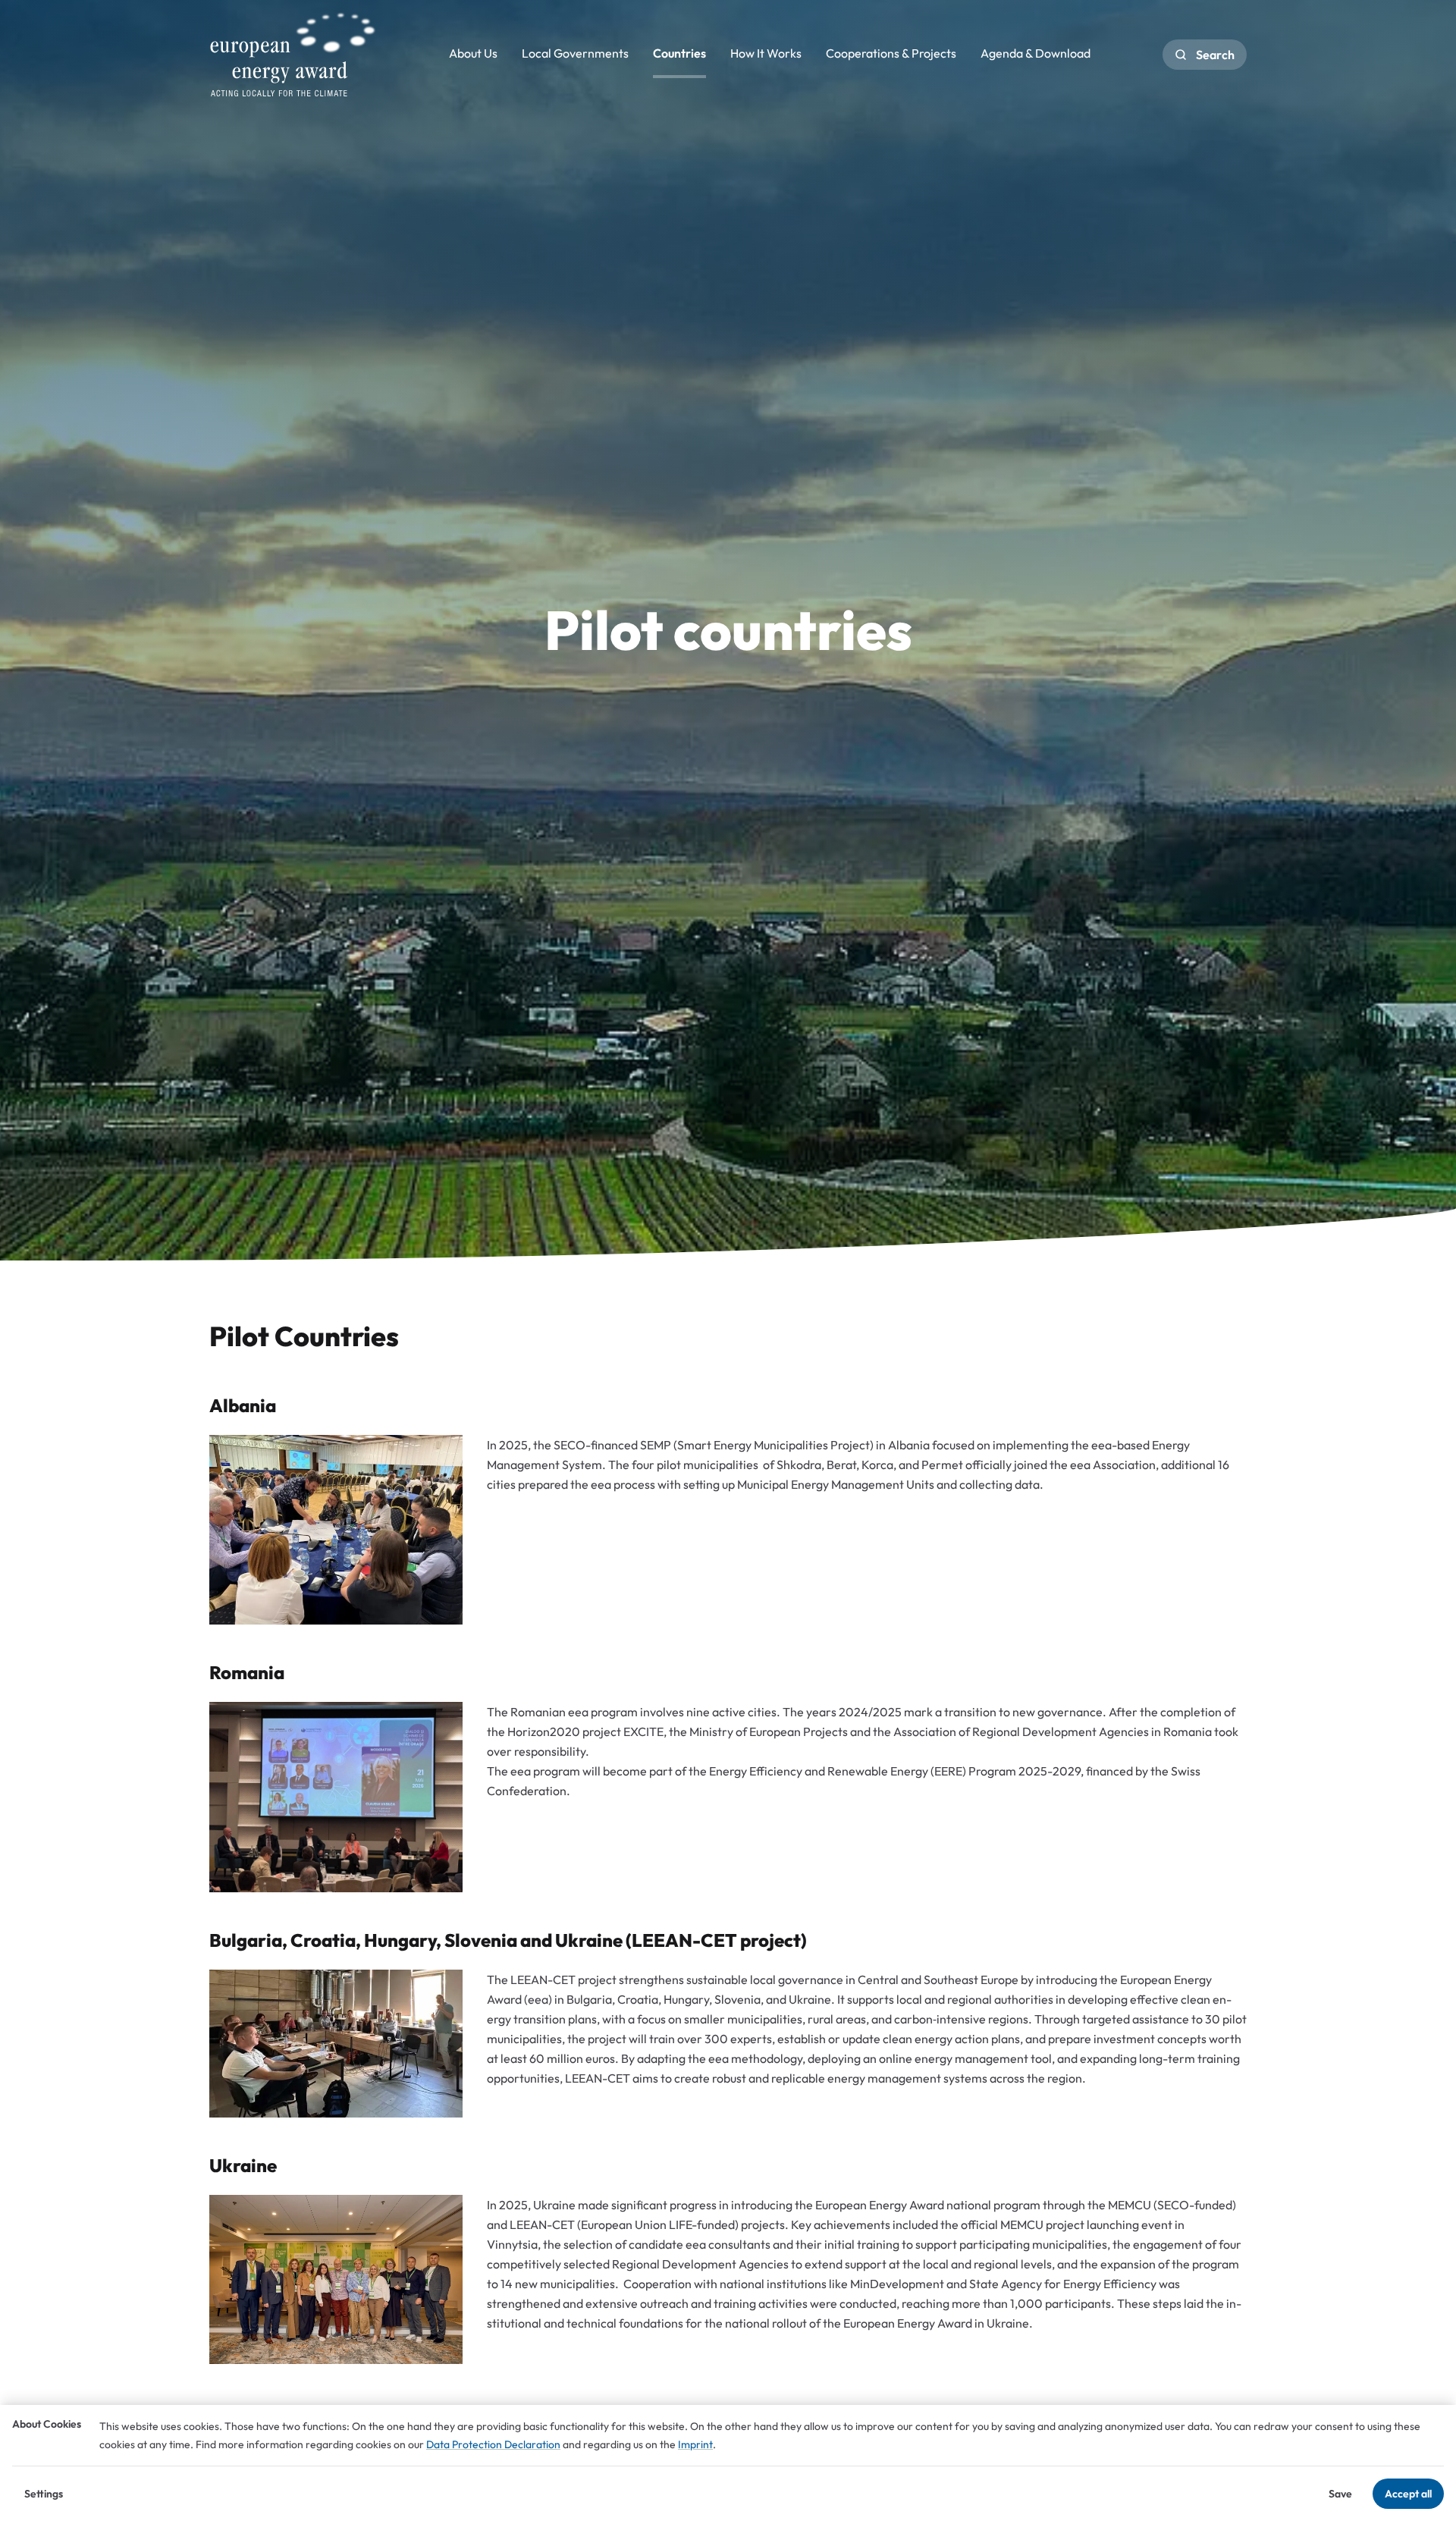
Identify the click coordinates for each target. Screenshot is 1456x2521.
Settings (44, 2494)
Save (1340, 2494)
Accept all (1408, 2494)
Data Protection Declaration (493, 2444)
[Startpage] (293, 55)
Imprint (695, 2444)
